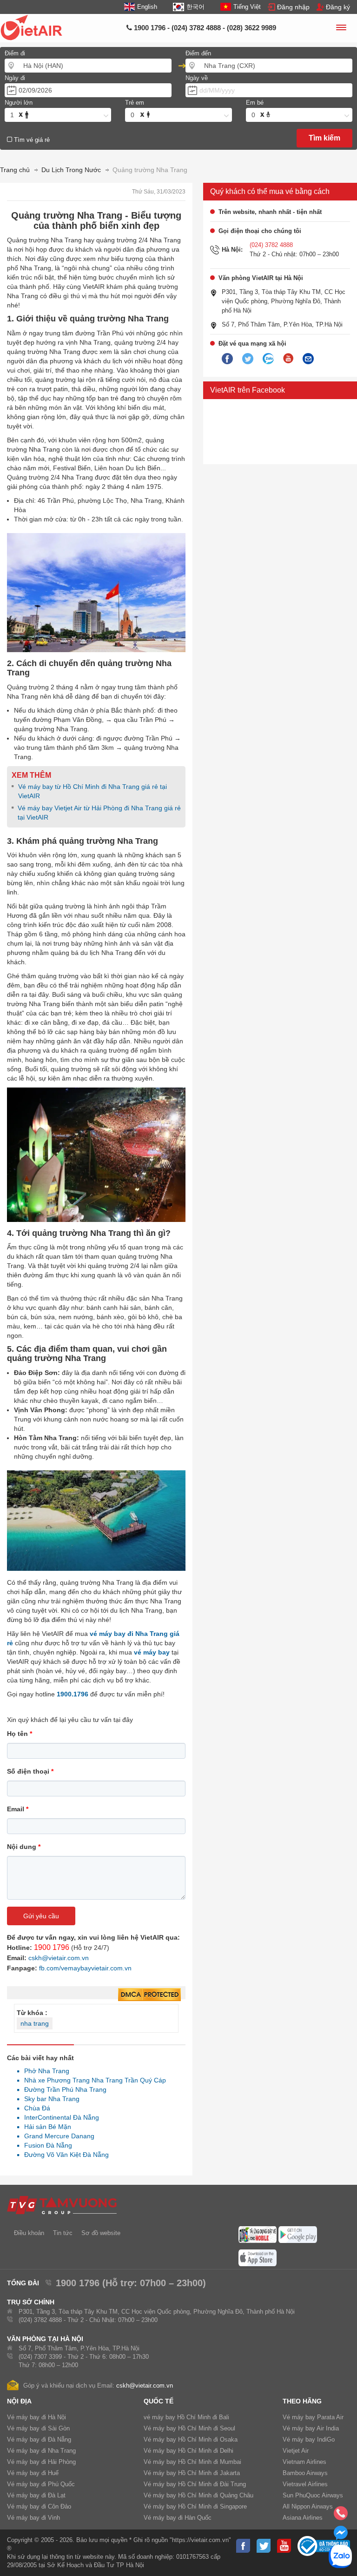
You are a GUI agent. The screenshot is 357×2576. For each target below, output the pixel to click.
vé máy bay (152, 1652)
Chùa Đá (35, 2108)
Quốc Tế (159, 2401)
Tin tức (63, 2233)
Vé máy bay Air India (311, 2428)
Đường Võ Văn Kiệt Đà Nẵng (64, 2155)
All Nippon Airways (308, 2506)
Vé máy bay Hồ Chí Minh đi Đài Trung (195, 2484)
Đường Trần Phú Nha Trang (63, 2089)
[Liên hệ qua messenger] (341, 2536)
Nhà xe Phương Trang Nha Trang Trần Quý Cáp (93, 2080)
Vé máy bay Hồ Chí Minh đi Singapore (195, 2506)
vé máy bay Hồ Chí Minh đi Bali (186, 2417)
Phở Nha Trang (44, 2071)
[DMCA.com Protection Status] (149, 1995)
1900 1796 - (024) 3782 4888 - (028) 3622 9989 (204, 28)
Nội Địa (19, 2401)
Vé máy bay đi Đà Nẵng (39, 2439)
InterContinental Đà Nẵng (59, 2117)
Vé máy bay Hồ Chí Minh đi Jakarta (192, 2473)
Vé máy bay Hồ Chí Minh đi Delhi (188, 2451)
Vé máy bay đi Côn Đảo (39, 2506)
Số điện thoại (30, 1771)
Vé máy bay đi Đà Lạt (36, 2495)
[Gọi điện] (341, 2516)
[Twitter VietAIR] (248, 359)
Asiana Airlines (303, 2518)
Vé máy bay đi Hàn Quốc (178, 2518)
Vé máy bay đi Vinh (33, 2518)
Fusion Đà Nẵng (46, 2145)
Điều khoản (29, 2233)
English (147, 7)
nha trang (35, 2023)
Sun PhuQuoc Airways (313, 2495)
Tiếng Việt (247, 7)
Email (18, 1809)
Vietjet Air (296, 2451)
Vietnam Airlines (304, 2462)
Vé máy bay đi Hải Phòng (41, 2462)
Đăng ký (338, 7)
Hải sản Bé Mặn (45, 2127)
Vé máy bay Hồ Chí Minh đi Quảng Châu (198, 2495)
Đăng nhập (293, 7)
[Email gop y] (308, 359)
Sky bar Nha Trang (49, 2099)
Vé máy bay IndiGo (309, 2439)
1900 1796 (52, 1947)
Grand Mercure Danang (57, 2136)
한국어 (195, 7)
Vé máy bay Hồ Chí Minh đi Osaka (191, 2439)
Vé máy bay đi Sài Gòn (38, 2428)
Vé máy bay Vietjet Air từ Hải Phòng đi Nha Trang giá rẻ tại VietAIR (99, 813)
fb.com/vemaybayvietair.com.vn (85, 1968)
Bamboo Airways (305, 2473)
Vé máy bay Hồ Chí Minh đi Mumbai (192, 2462)
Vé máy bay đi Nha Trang (41, 2451)
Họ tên (20, 1734)
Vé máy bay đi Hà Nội (36, 2417)
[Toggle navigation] (341, 29)
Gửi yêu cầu (41, 1916)
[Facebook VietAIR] (227, 359)
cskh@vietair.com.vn (59, 1958)
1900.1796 (73, 1694)
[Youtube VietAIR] (288, 359)
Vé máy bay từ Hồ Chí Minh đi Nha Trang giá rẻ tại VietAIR (93, 791)
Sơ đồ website (101, 2233)
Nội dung (24, 1847)
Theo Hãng (302, 2401)
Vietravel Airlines (305, 2484)
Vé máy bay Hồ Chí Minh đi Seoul (189, 2428)
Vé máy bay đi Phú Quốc (41, 2484)
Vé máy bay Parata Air (313, 2417)
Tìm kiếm (324, 138)
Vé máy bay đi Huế (33, 2473)
